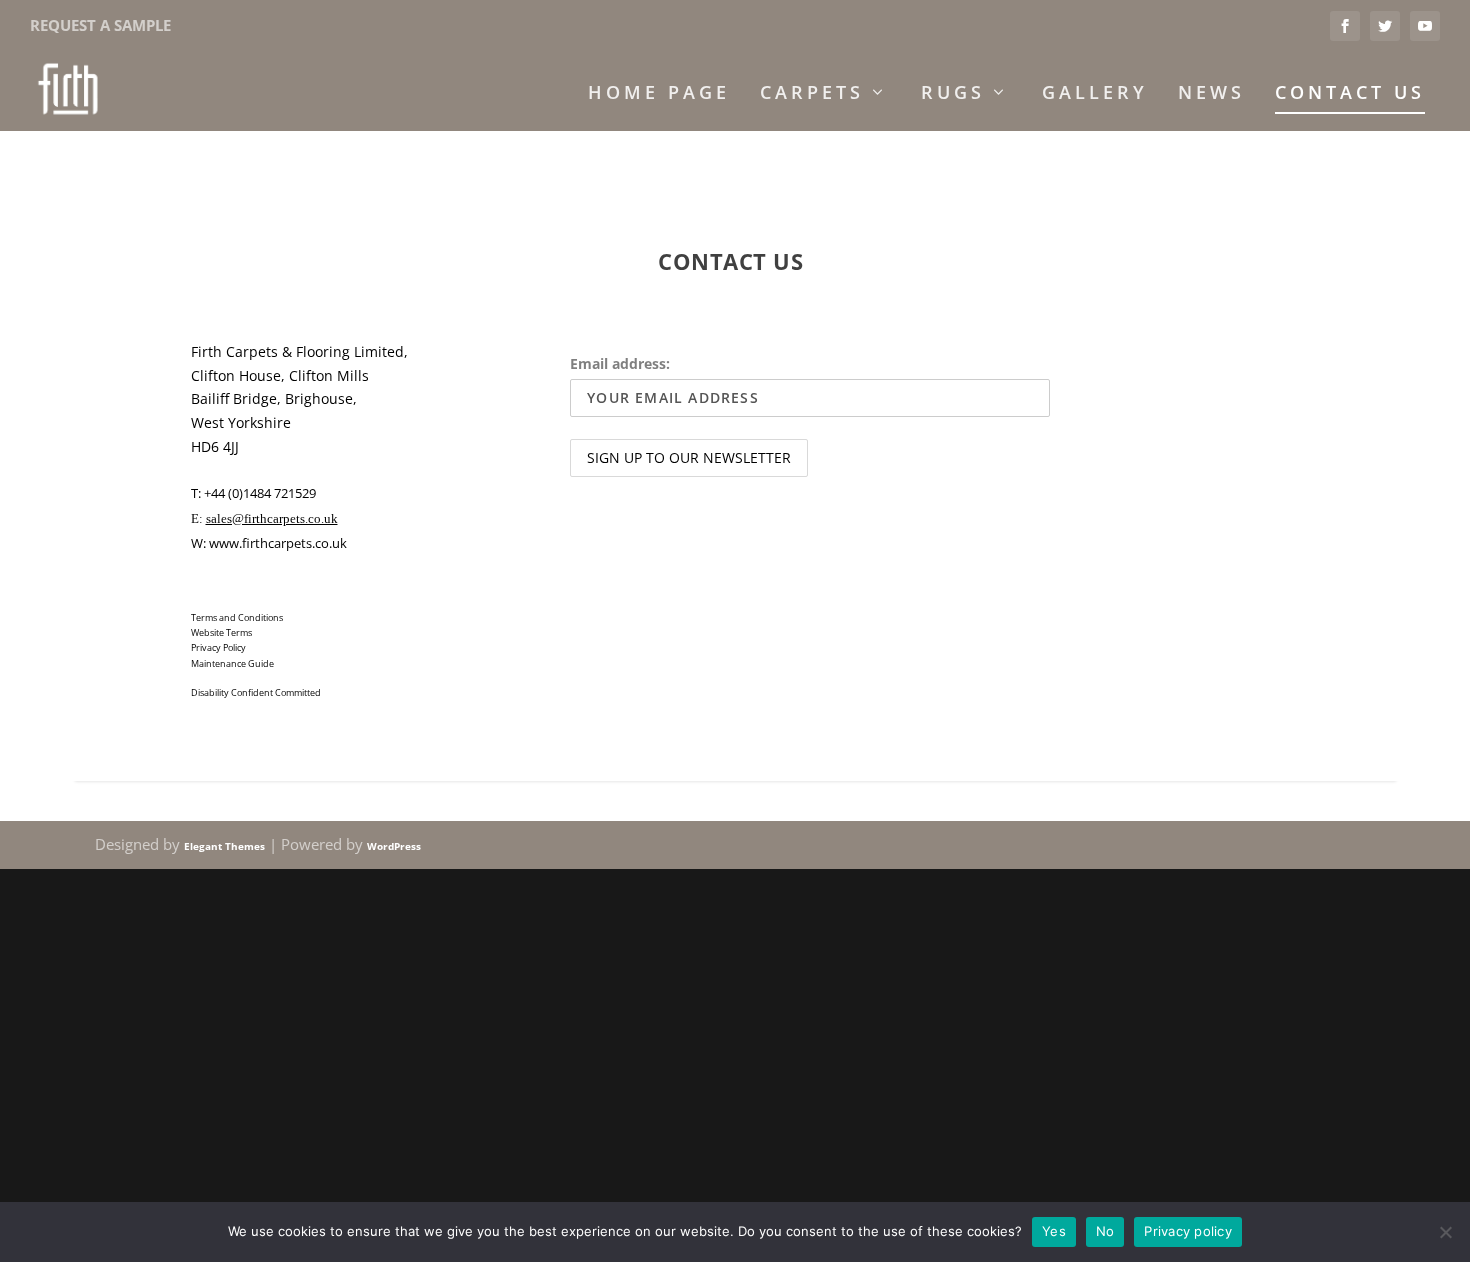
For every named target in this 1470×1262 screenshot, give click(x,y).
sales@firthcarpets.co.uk (272, 518)
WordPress (394, 846)
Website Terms (221, 632)
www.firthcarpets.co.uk (278, 543)
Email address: (620, 363)
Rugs (953, 94)
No (1105, 1231)
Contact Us (1350, 94)
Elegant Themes (224, 846)
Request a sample (100, 25)
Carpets (812, 94)
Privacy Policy (218, 647)
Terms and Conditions (237, 617)
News (1211, 94)
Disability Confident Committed (256, 692)
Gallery (1095, 94)
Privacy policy (1188, 1231)
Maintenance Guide (232, 663)
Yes (1054, 1231)
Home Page (659, 94)
